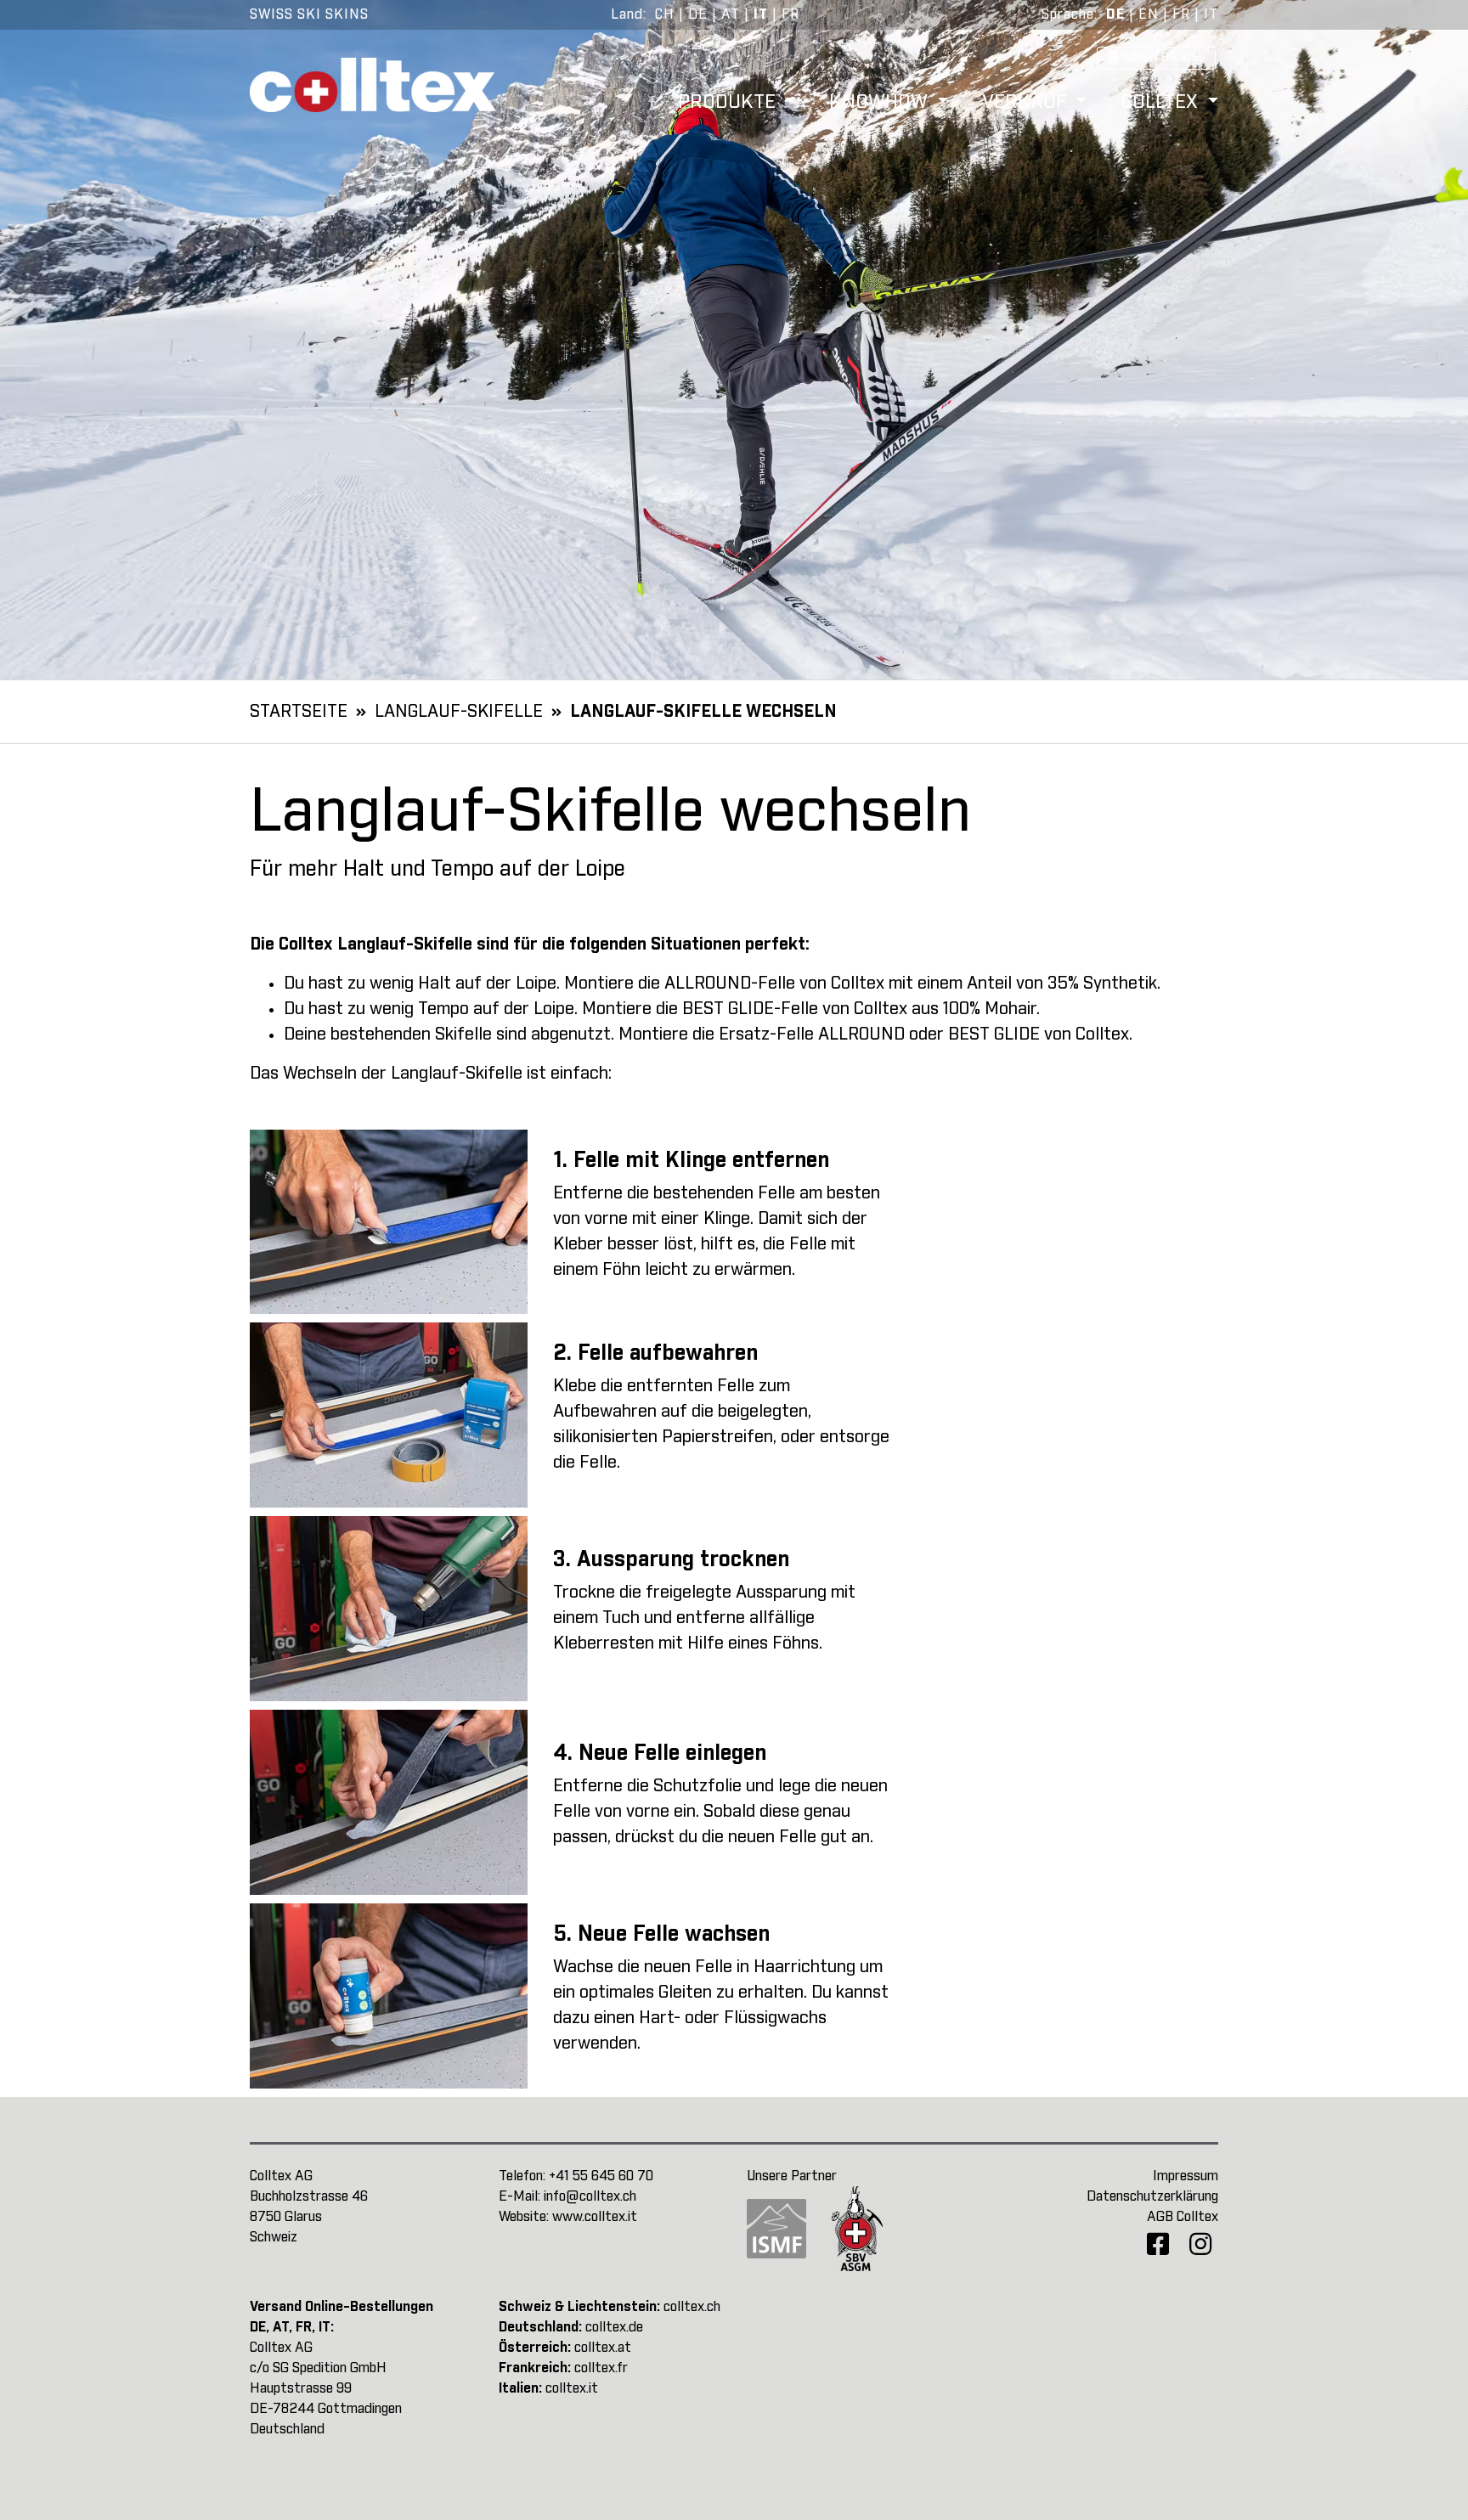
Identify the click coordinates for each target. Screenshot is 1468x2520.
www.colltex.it (595, 2217)
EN (1149, 14)
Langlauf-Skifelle (459, 712)
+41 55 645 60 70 (601, 2176)
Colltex (1162, 103)
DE (698, 14)
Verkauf (1027, 103)
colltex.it (572, 2388)
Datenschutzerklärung (1152, 2196)
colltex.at (603, 2348)
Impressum (1186, 2176)
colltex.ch (692, 2307)
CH (665, 14)
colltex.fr (601, 2368)
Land (627, 14)
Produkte (729, 103)
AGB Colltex (1183, 2217)
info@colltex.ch (590, 2196)
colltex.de (614, 2327)
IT (761, 14)
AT (731, 14)
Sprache (1068, 14)
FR (790, 14)
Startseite (299, 712)
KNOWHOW (881, 103)
